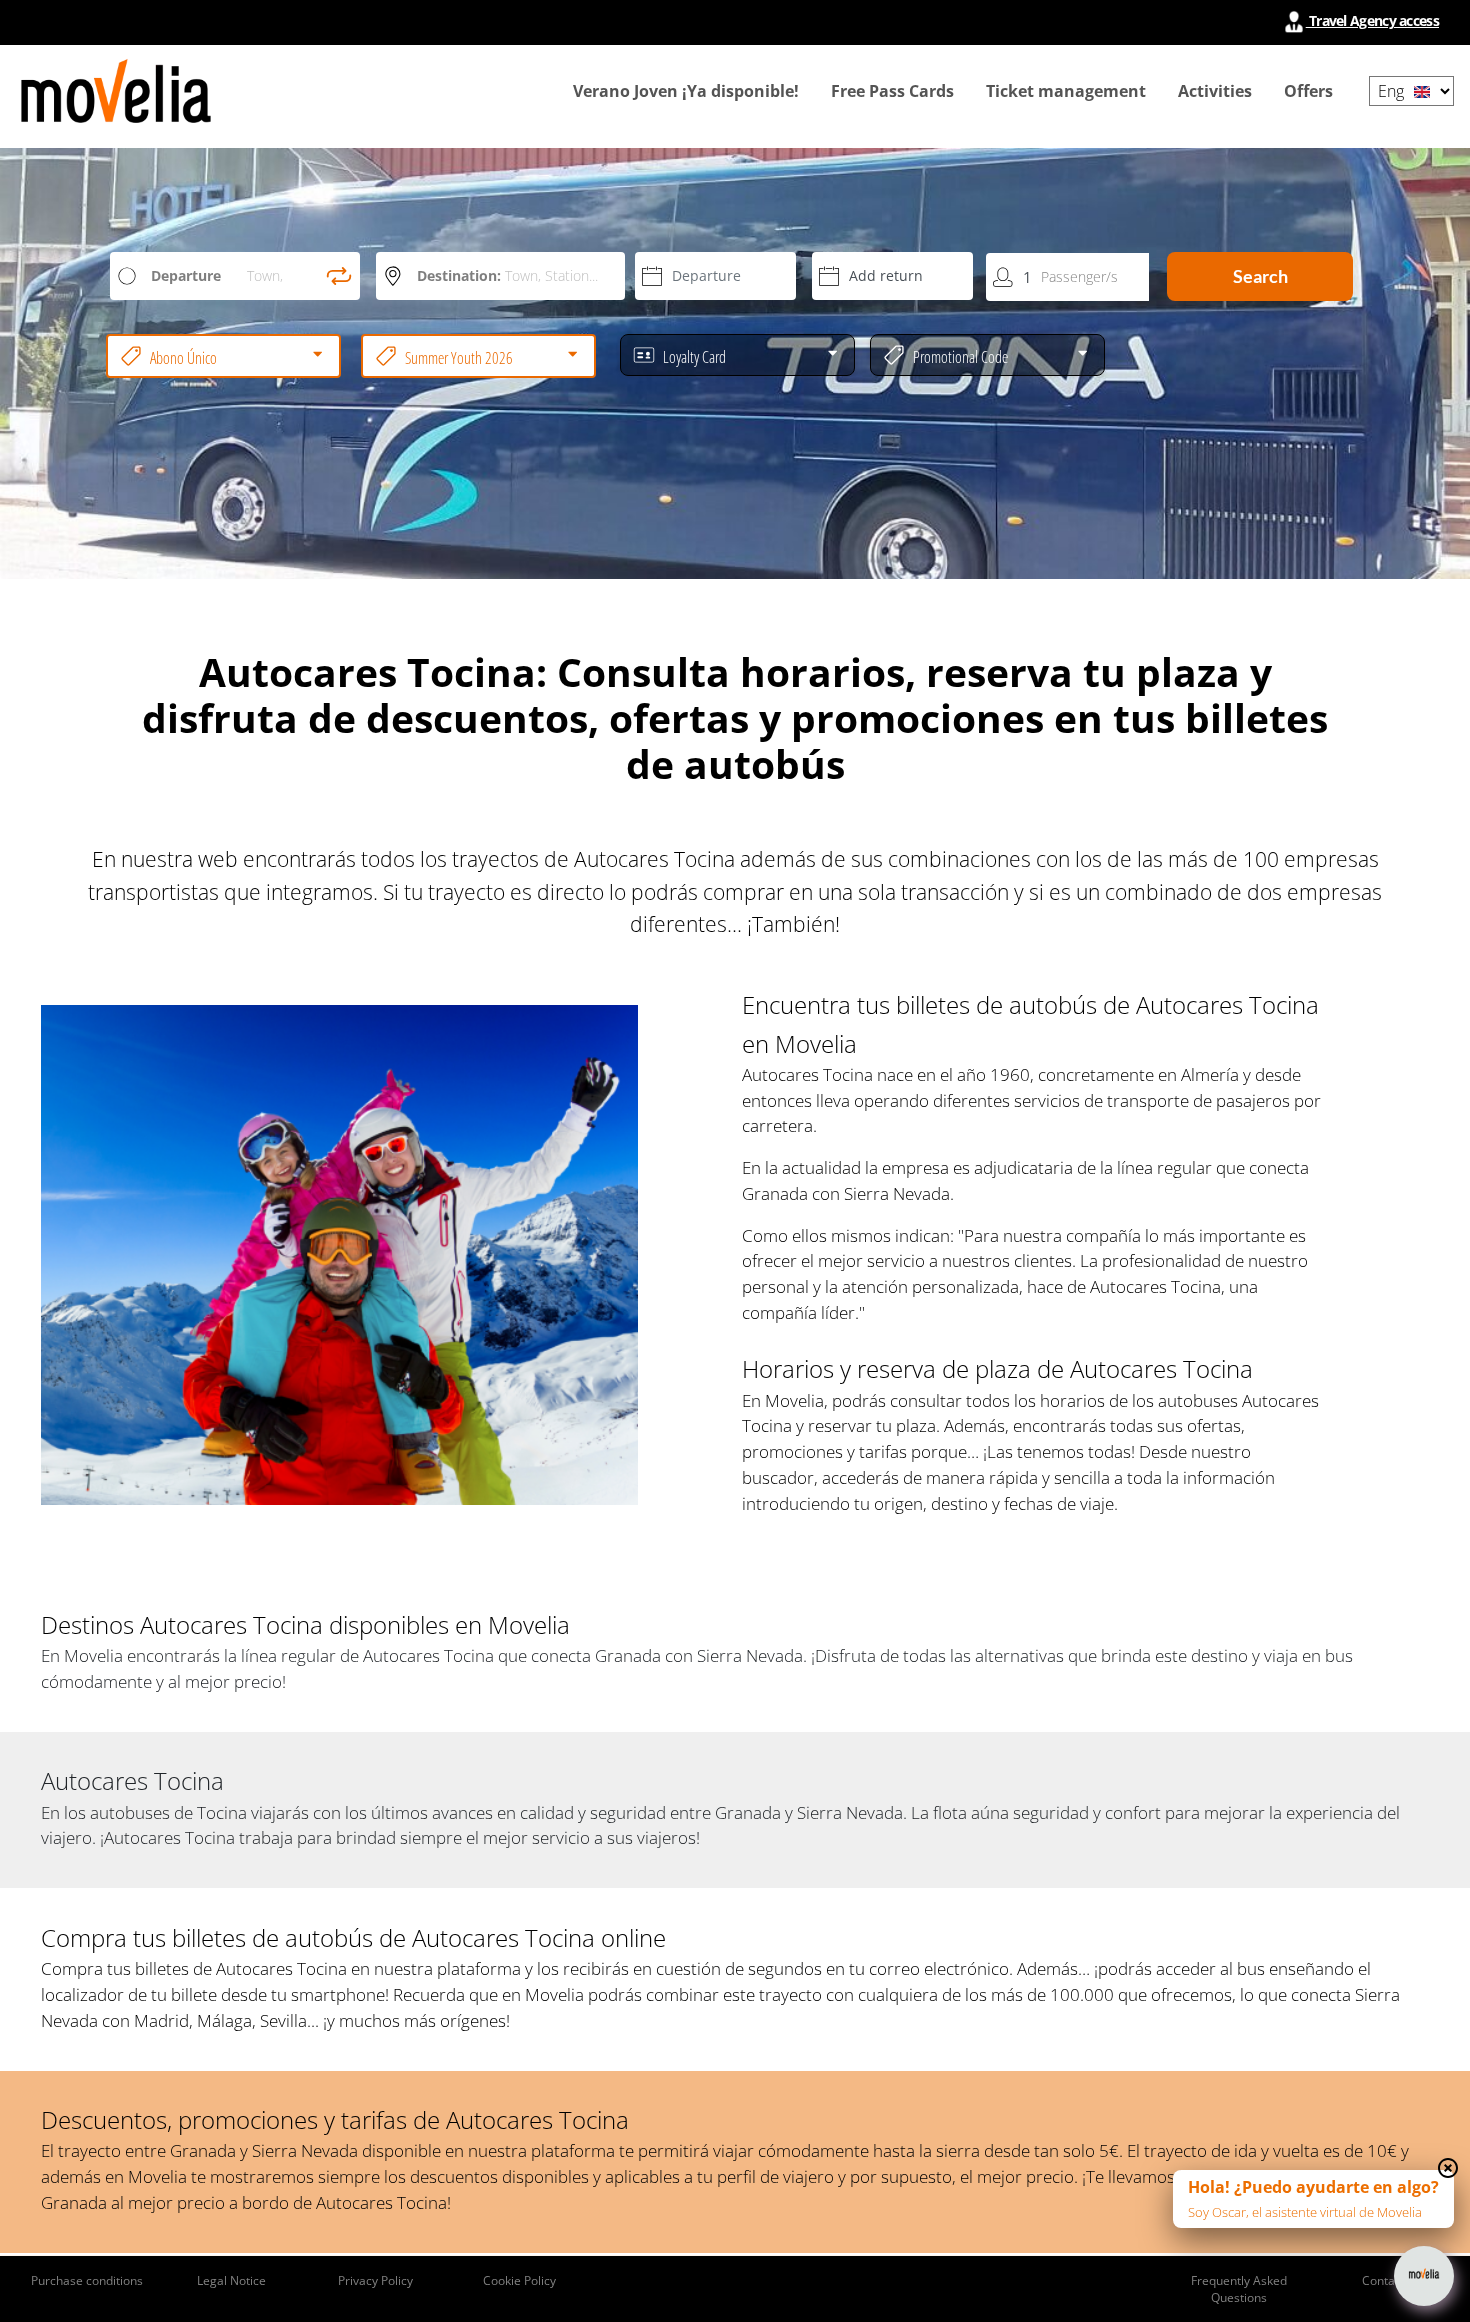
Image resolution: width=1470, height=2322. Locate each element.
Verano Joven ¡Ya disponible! (686, 91)
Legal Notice (231, 2280)
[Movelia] (116, 91)
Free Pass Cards (892, 91)
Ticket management (1066, 91)
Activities (1215, 91)
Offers (1308, 91)
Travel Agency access (1372, 20)
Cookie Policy (519, 2280)
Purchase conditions (87, 2280)
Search (1260, 276)
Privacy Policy (375, 2280)
